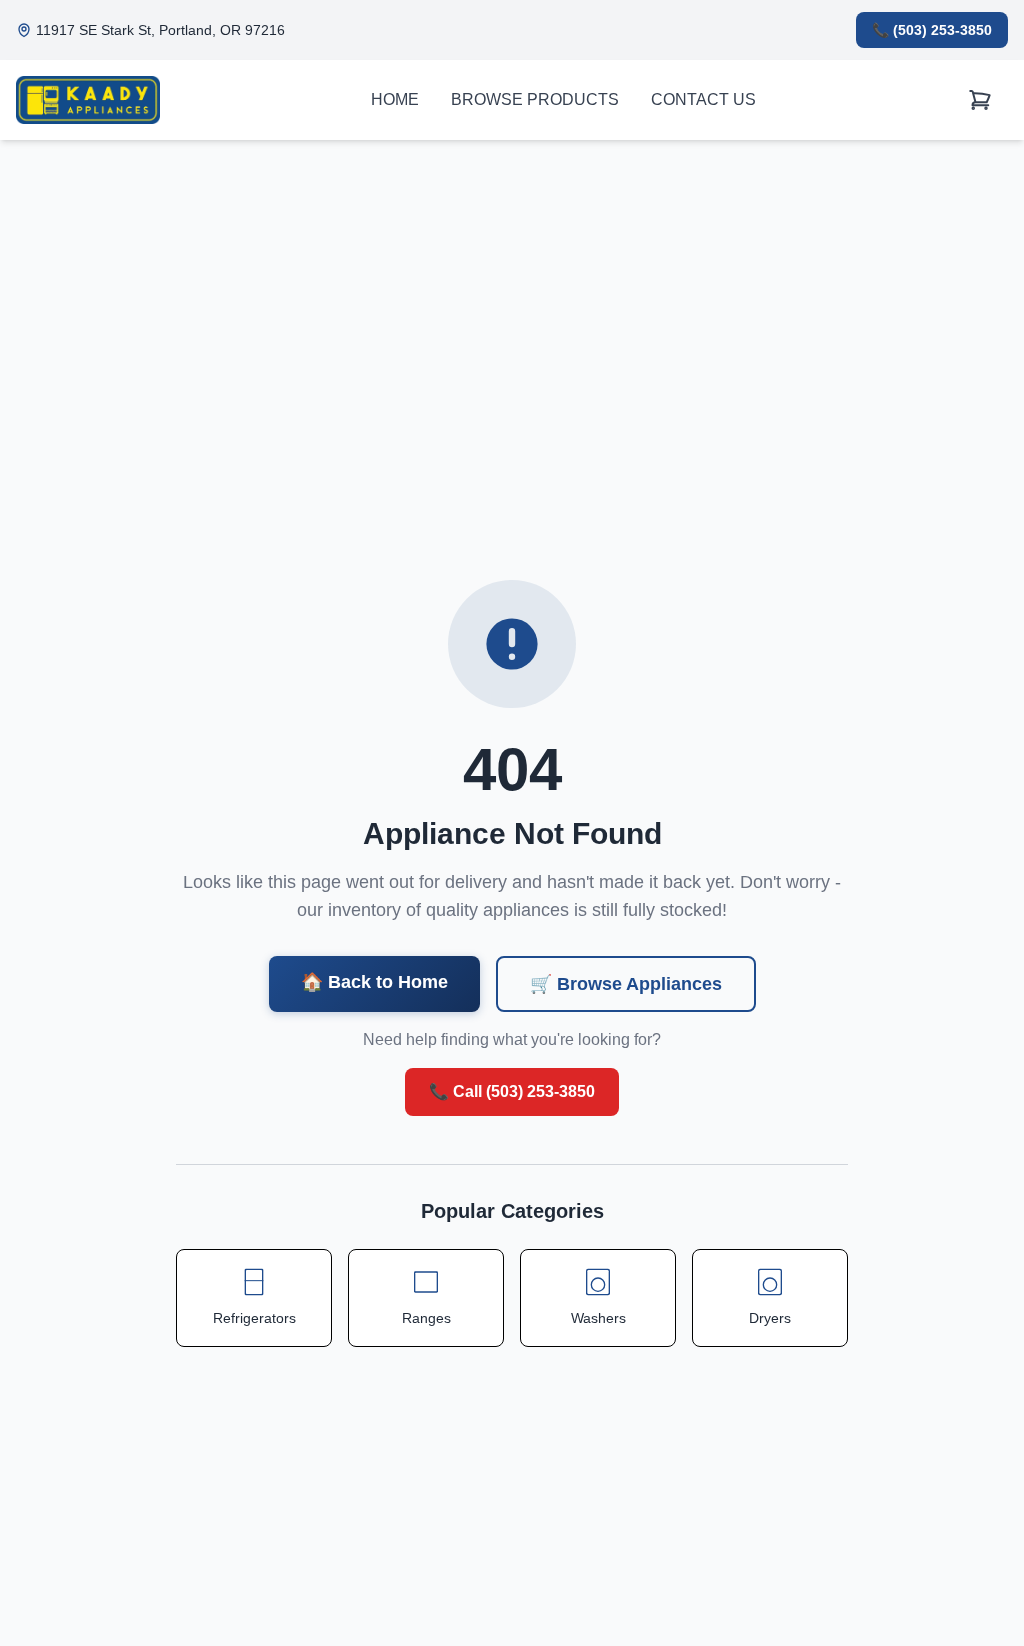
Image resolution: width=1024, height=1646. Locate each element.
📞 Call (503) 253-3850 (512, 1091)
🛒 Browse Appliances (626, 984)
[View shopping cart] (980, 100)
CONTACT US (703, 99)
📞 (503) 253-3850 (932, 30)
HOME (395, 99)
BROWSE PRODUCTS (535, 99)
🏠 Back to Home (374, 982)
